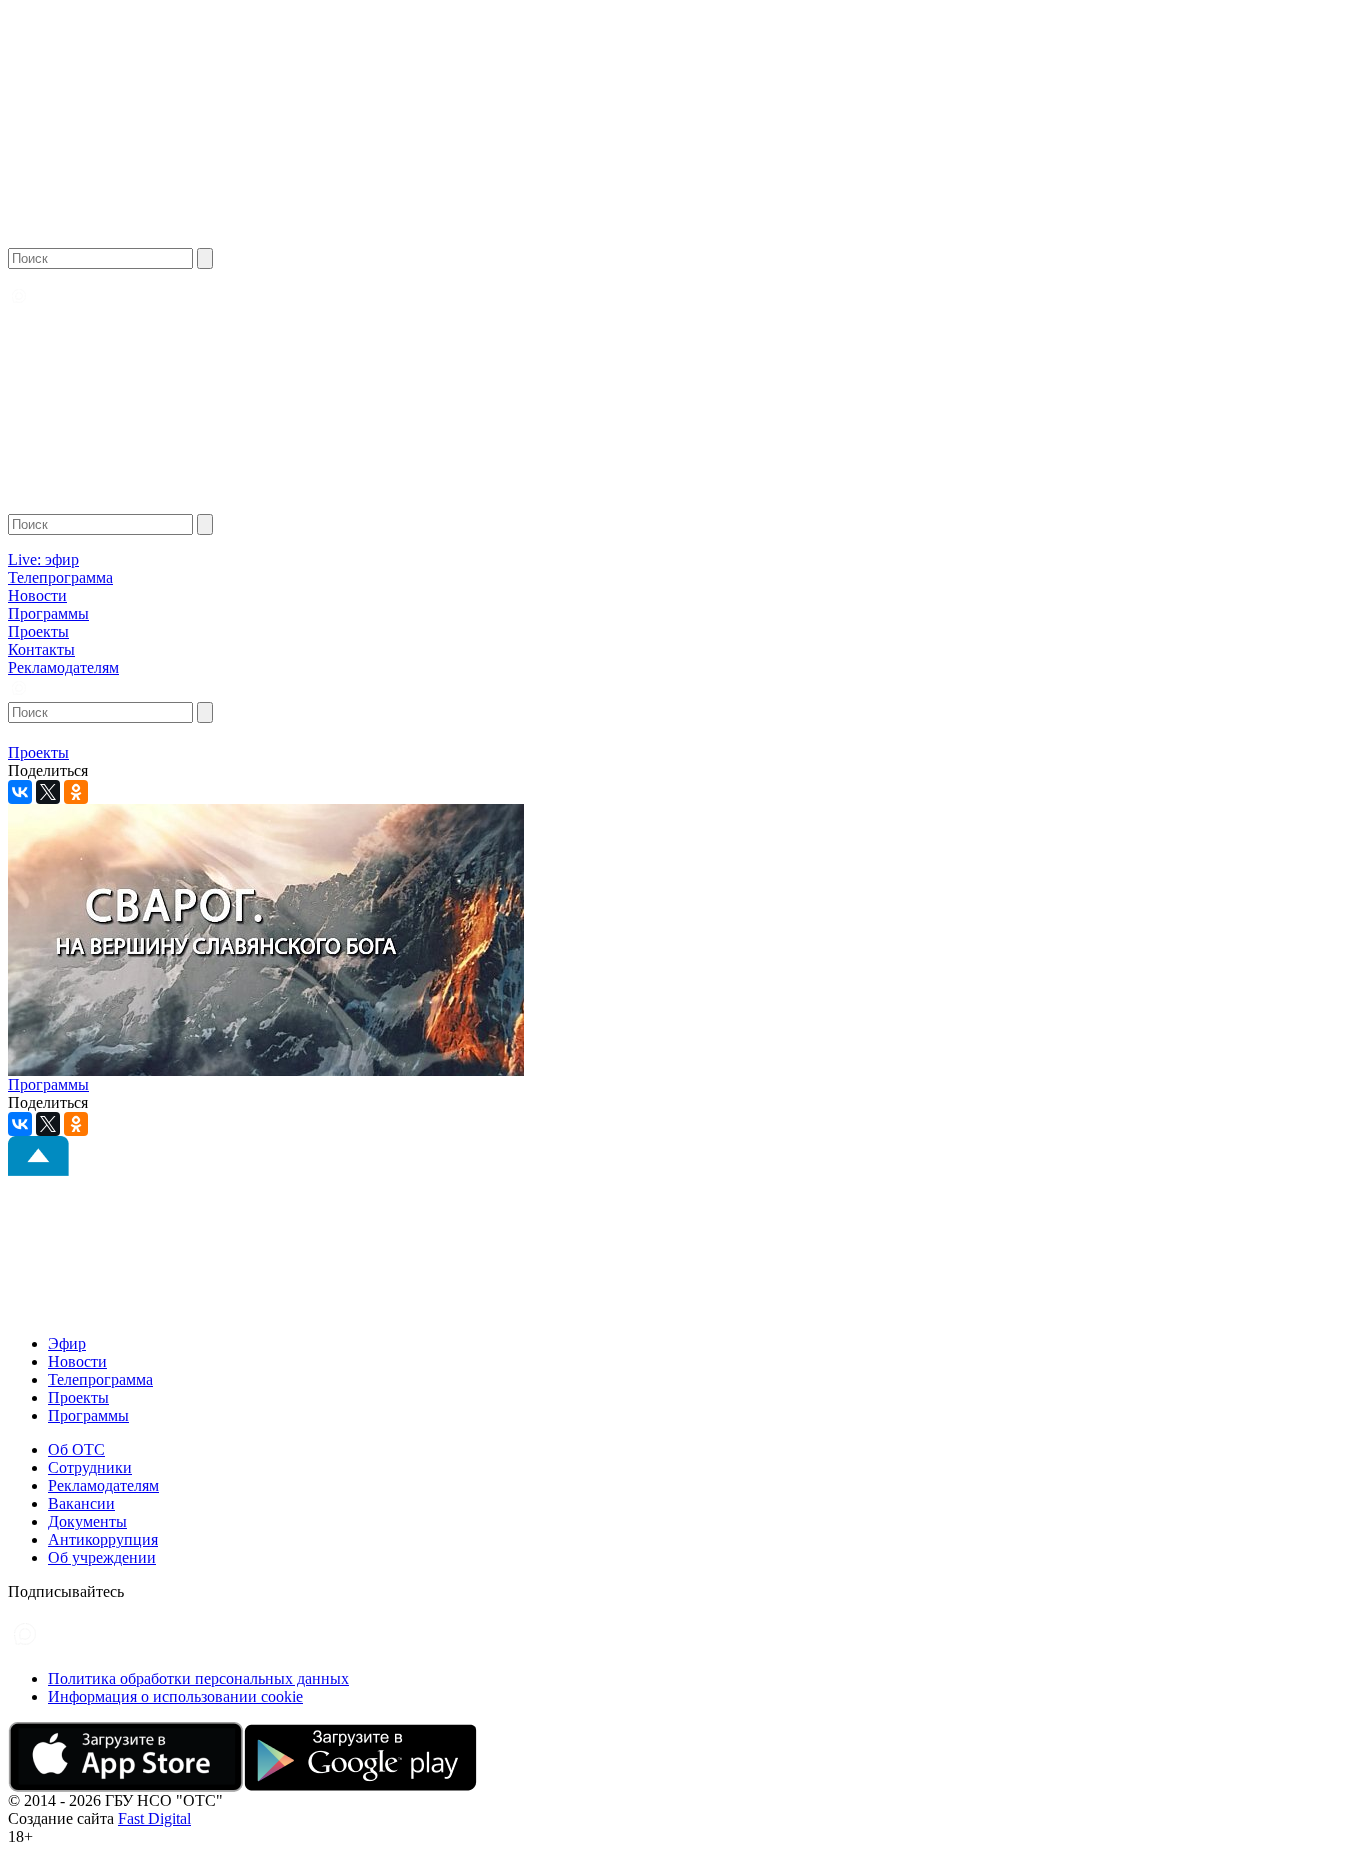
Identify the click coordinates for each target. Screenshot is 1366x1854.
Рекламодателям (63, 667)
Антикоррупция (103, 1539)
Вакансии (81, 1503)
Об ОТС (76, 1449)
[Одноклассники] (76, 792)
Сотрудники (90, 1467)
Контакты (41, 649)
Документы (87, 1521)
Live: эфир (43, 559)
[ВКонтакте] (20, 792)
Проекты (38, 631)
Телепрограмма (60, 577)
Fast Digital (154, 1818)
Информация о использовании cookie (175, 1696)
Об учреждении (102, 1557)
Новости (37, 595)
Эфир (67, 1343)
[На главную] (86, 242)
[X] (48, 792)
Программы (48, 613)
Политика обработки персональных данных (198, 1678)
